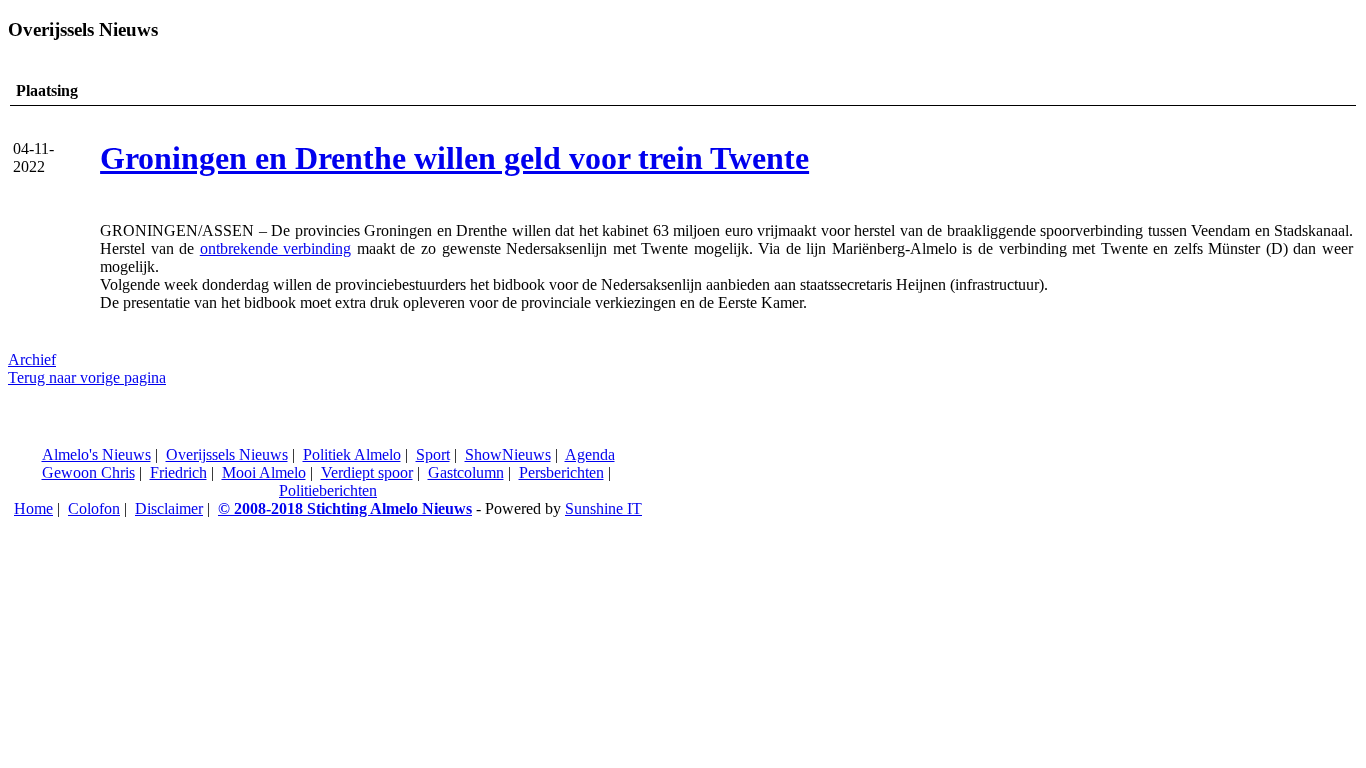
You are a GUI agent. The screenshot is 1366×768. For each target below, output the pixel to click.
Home (33, 508)
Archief (32, 359)
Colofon (94, 508)
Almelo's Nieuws (96, 454)
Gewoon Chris (88, 472)
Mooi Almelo (264, 472)
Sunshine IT (603, 508)
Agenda (590, 454)
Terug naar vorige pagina (87, 377)
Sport (433, 454)
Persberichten (561, 472)
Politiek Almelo (352, 454)
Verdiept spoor (367, 472)
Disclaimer (169, 508)
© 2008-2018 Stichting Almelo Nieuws (345, 508)
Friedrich (178, 472)
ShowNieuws (508, 454)
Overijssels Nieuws (227, 454)
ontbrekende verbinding (276, 248)
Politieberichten (328, 490)
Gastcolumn (466, 472)
